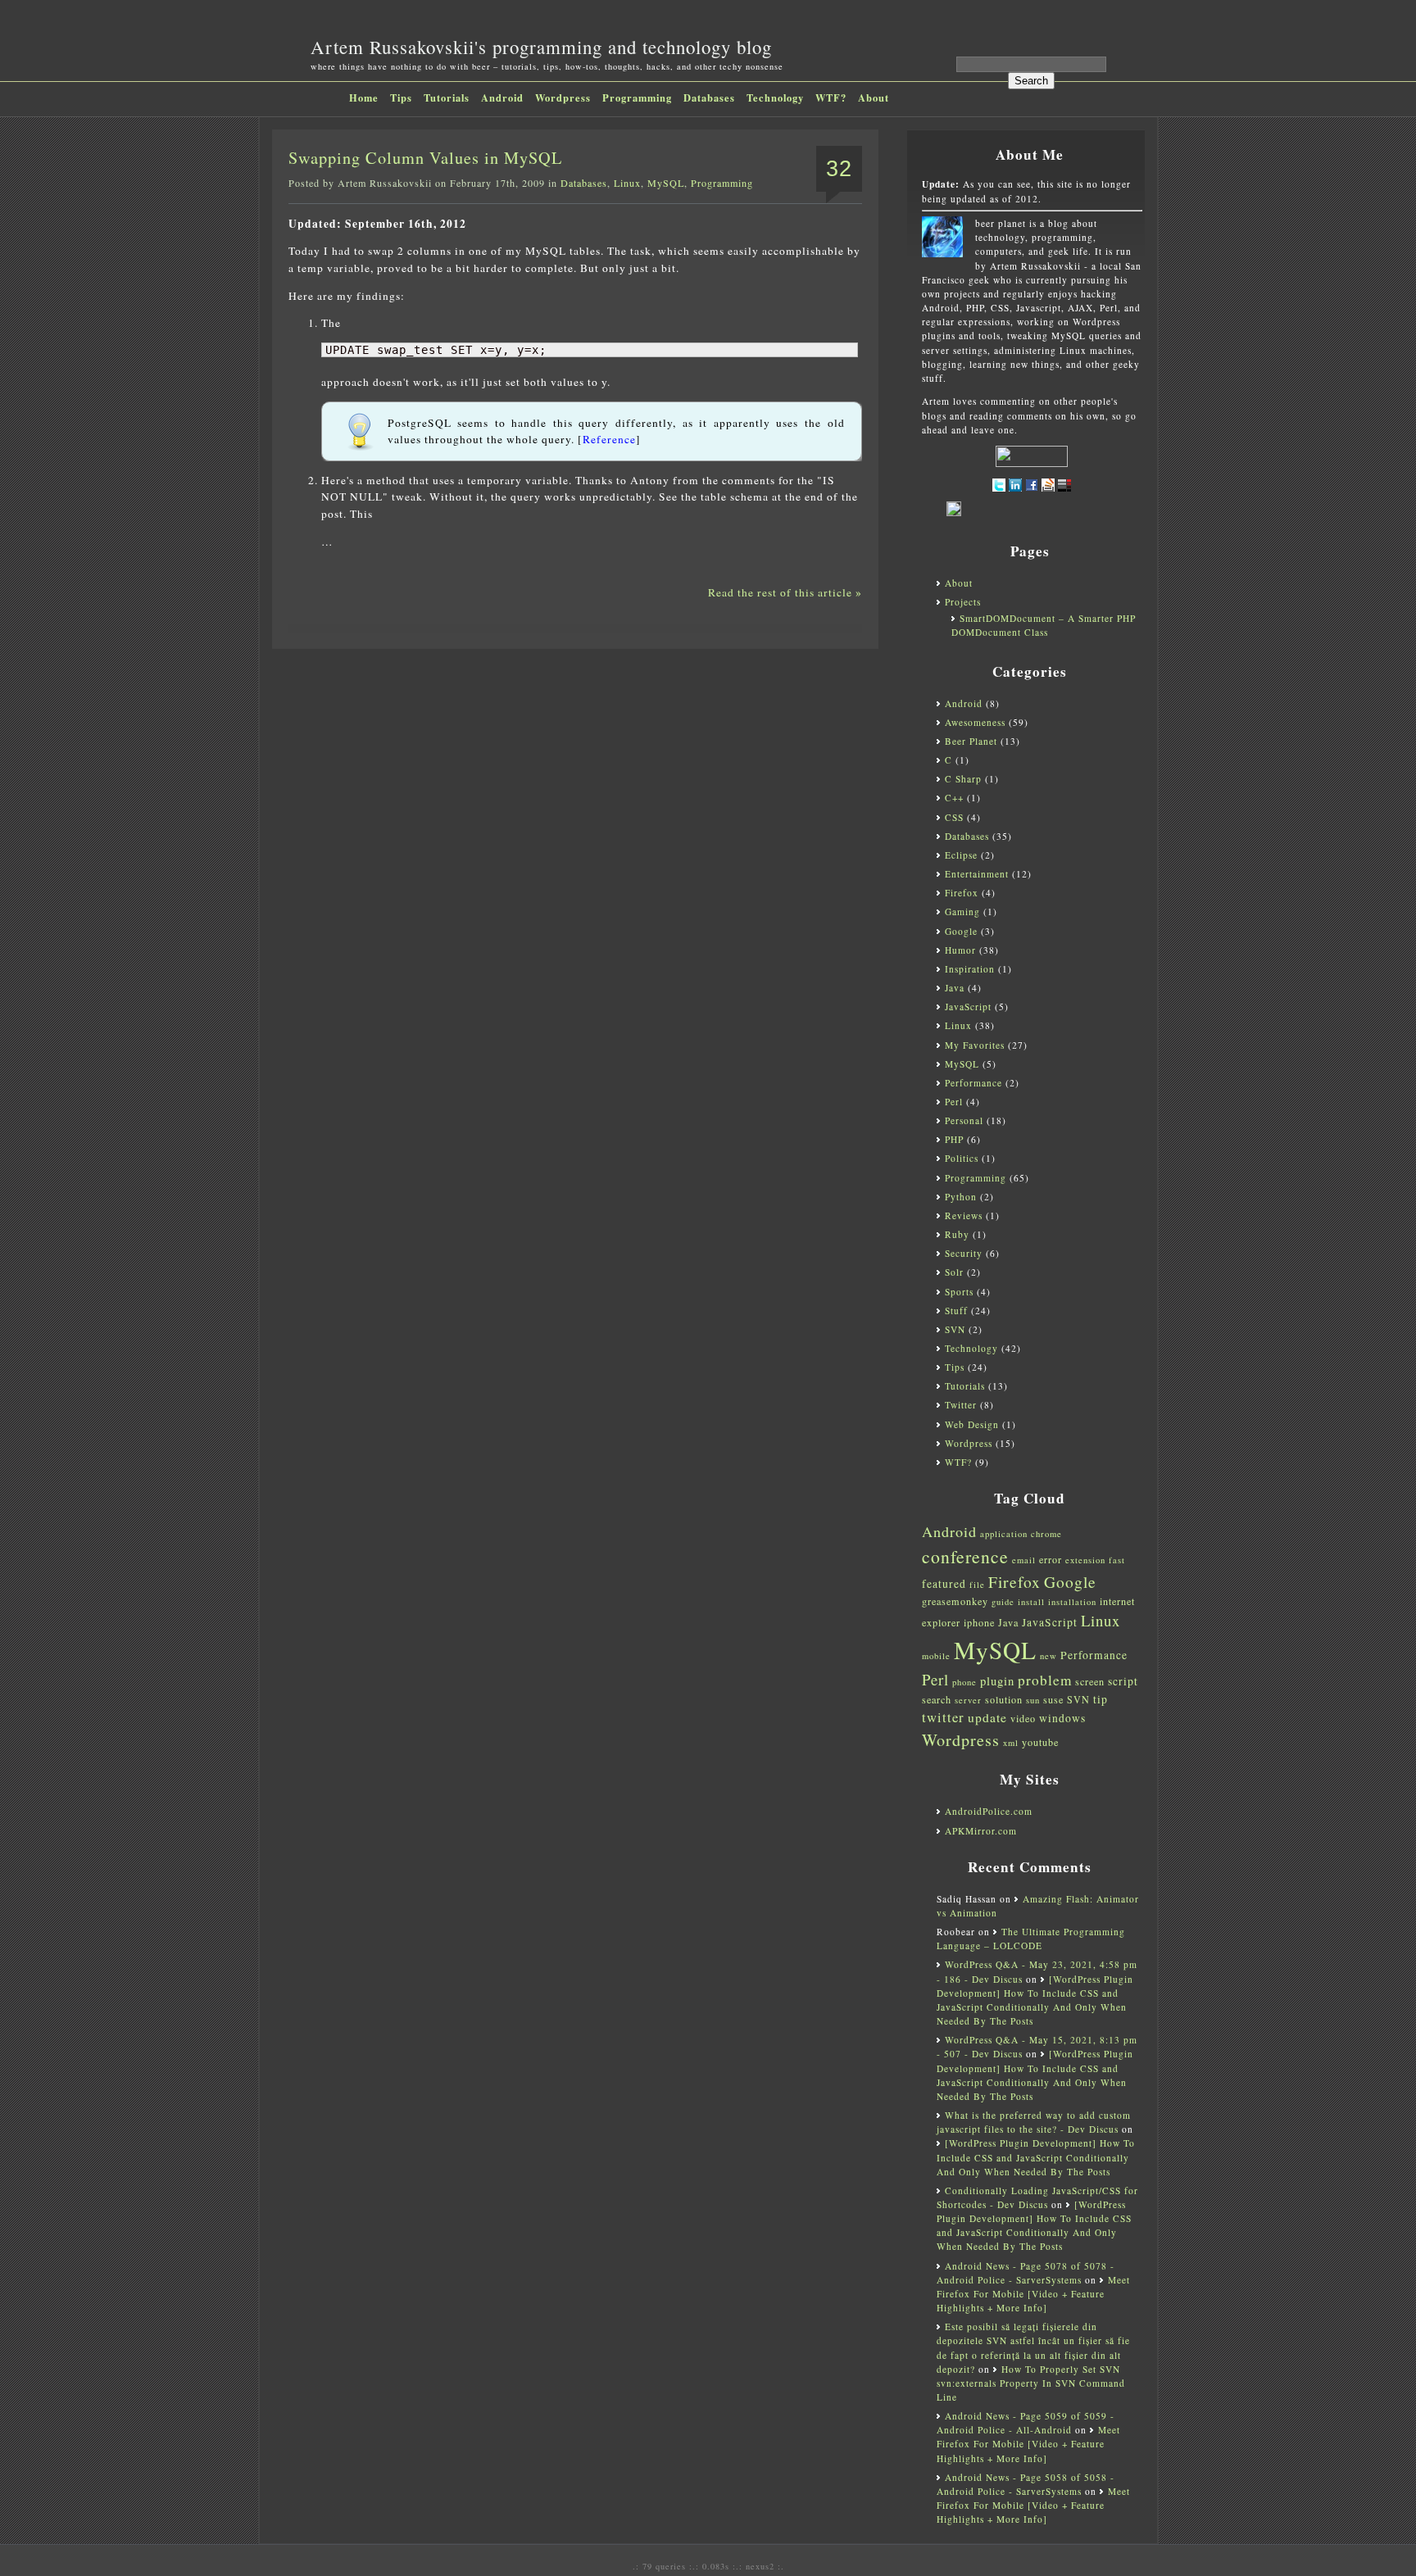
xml (1011, 1743)
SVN (955, 1329)
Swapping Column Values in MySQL (425, 158)
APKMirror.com (981, 1831)
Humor (960, 950)
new (1048, 1656)
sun (1033, 1700)
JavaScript (968, 1007)
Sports (959, 1292)
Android (502, 98)
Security (964, 1253)
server (968, 1700)
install (1031, 1602)
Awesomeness (975, 722)
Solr (954, 1272)
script (1123, 1681)
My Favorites (975, 1045)
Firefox (962, 893)
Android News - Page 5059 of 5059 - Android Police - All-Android (1026, 2423)
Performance (973, 1083)
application (1004, 1534)
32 (839, 169)
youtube (1040, 1742)
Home (364, 98)
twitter (943, 1717)
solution (1004, 1699)
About (874, 98)
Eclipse (961, 855)
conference (965, 1556)
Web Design (972, 1424)
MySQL (666, 183)
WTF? (831, 98)
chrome (1046, 1534)
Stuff (956, 1311)
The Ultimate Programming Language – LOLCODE (1031, 1939)
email (1024, 1560)
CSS (954, 817)
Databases (709, 98)
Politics (962, 1158)
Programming (637, 98)
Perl (954, 1102)
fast (1117, 1560)
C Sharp (963, 779)
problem (1045, 1680)
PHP (954, 1139)
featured (944, 1584)
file (977, 1585)
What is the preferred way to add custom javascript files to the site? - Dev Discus (1034, 2122)
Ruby (957, 1234)
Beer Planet (971, 741)
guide (1003, 1602)
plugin (997, 1681)
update (987, 1717)
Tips (401, 98)
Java (955, 988)
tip (1101, 1699)
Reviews (964, 1215)
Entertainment (977, 874)
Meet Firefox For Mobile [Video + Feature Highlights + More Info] (1033, 2294)
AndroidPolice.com (989, 1811)
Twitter (961, 1405)
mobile (936, 1656)
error (1051, 1559)
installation (1072, 1602)
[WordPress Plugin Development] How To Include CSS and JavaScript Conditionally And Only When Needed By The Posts (1036, 2157)
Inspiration (970, 969)
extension (1085, 1560)
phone (964, 1682)
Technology (775, 98)
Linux (627, 183)
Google (961, 931)
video (1023, 1718)
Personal (964, 1120)
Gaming (962, 912)
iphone (979, 1622)
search (937, 1699)
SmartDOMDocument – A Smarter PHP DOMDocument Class (1044, 625)
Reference (609, 439)
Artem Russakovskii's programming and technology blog (541, 47)
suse (1053, 1699)
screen (1090, 1681)
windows (1062, 1718)
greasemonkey (955, 1601)
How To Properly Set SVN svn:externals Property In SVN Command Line (1031, 2383)
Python (961, 1197)
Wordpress (563, 98)
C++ (954, 798)
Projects (963, 602)
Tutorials (447, 98)
